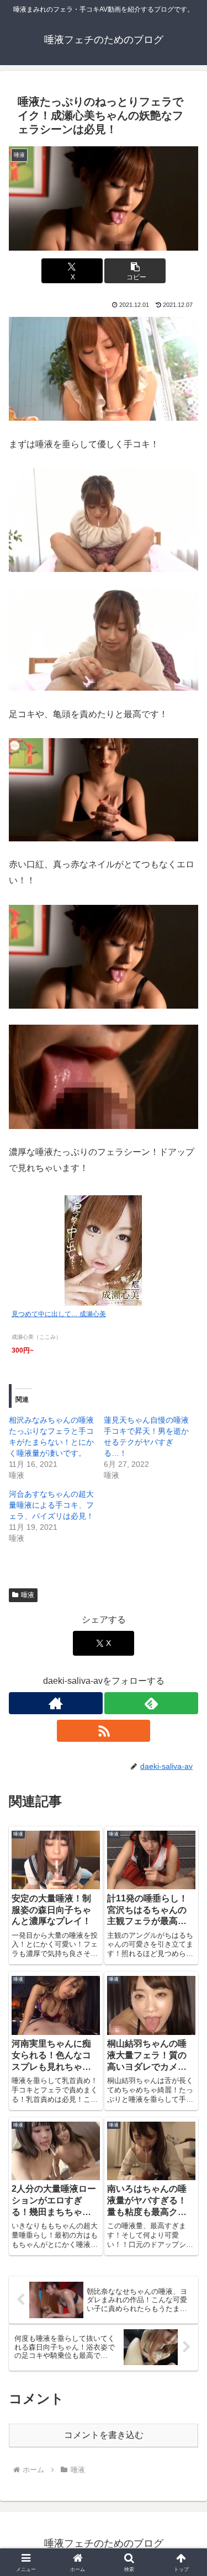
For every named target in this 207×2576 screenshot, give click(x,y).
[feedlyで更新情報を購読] (151, 1703)
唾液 (28, 1595)
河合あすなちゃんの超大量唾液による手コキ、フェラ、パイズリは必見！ (51, 1505)
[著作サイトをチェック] (56, 1703)
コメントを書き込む (104, 2435)
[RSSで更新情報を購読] (104, 1731)
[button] (135, 271)
